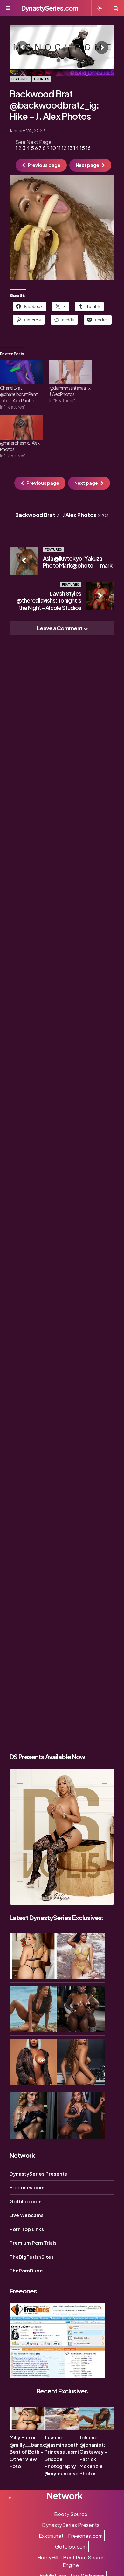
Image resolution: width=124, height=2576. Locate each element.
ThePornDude (26, 2270)
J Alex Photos (86, 515)
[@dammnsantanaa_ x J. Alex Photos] (71, 372)
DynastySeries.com (50, 8)
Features (20, 79)
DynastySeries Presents (38, 2174)
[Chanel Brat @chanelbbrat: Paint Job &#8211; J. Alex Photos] (21, 372)
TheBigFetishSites (32, 2257)
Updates (42, 79)
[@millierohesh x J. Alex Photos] (21, 427)
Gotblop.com (26, 2201)
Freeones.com (27, 2187)
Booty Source (71, 2514)
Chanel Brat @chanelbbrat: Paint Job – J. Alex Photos (19, 394)
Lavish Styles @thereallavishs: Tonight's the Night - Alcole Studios (49, 600)
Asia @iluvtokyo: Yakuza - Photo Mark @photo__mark (78, 562)
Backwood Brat (37, 515)
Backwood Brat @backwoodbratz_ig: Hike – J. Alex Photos (55, 105)
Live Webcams (27, 2215)
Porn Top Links (27, 2229)
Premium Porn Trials (33, 2243)
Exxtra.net (51, 2536)
